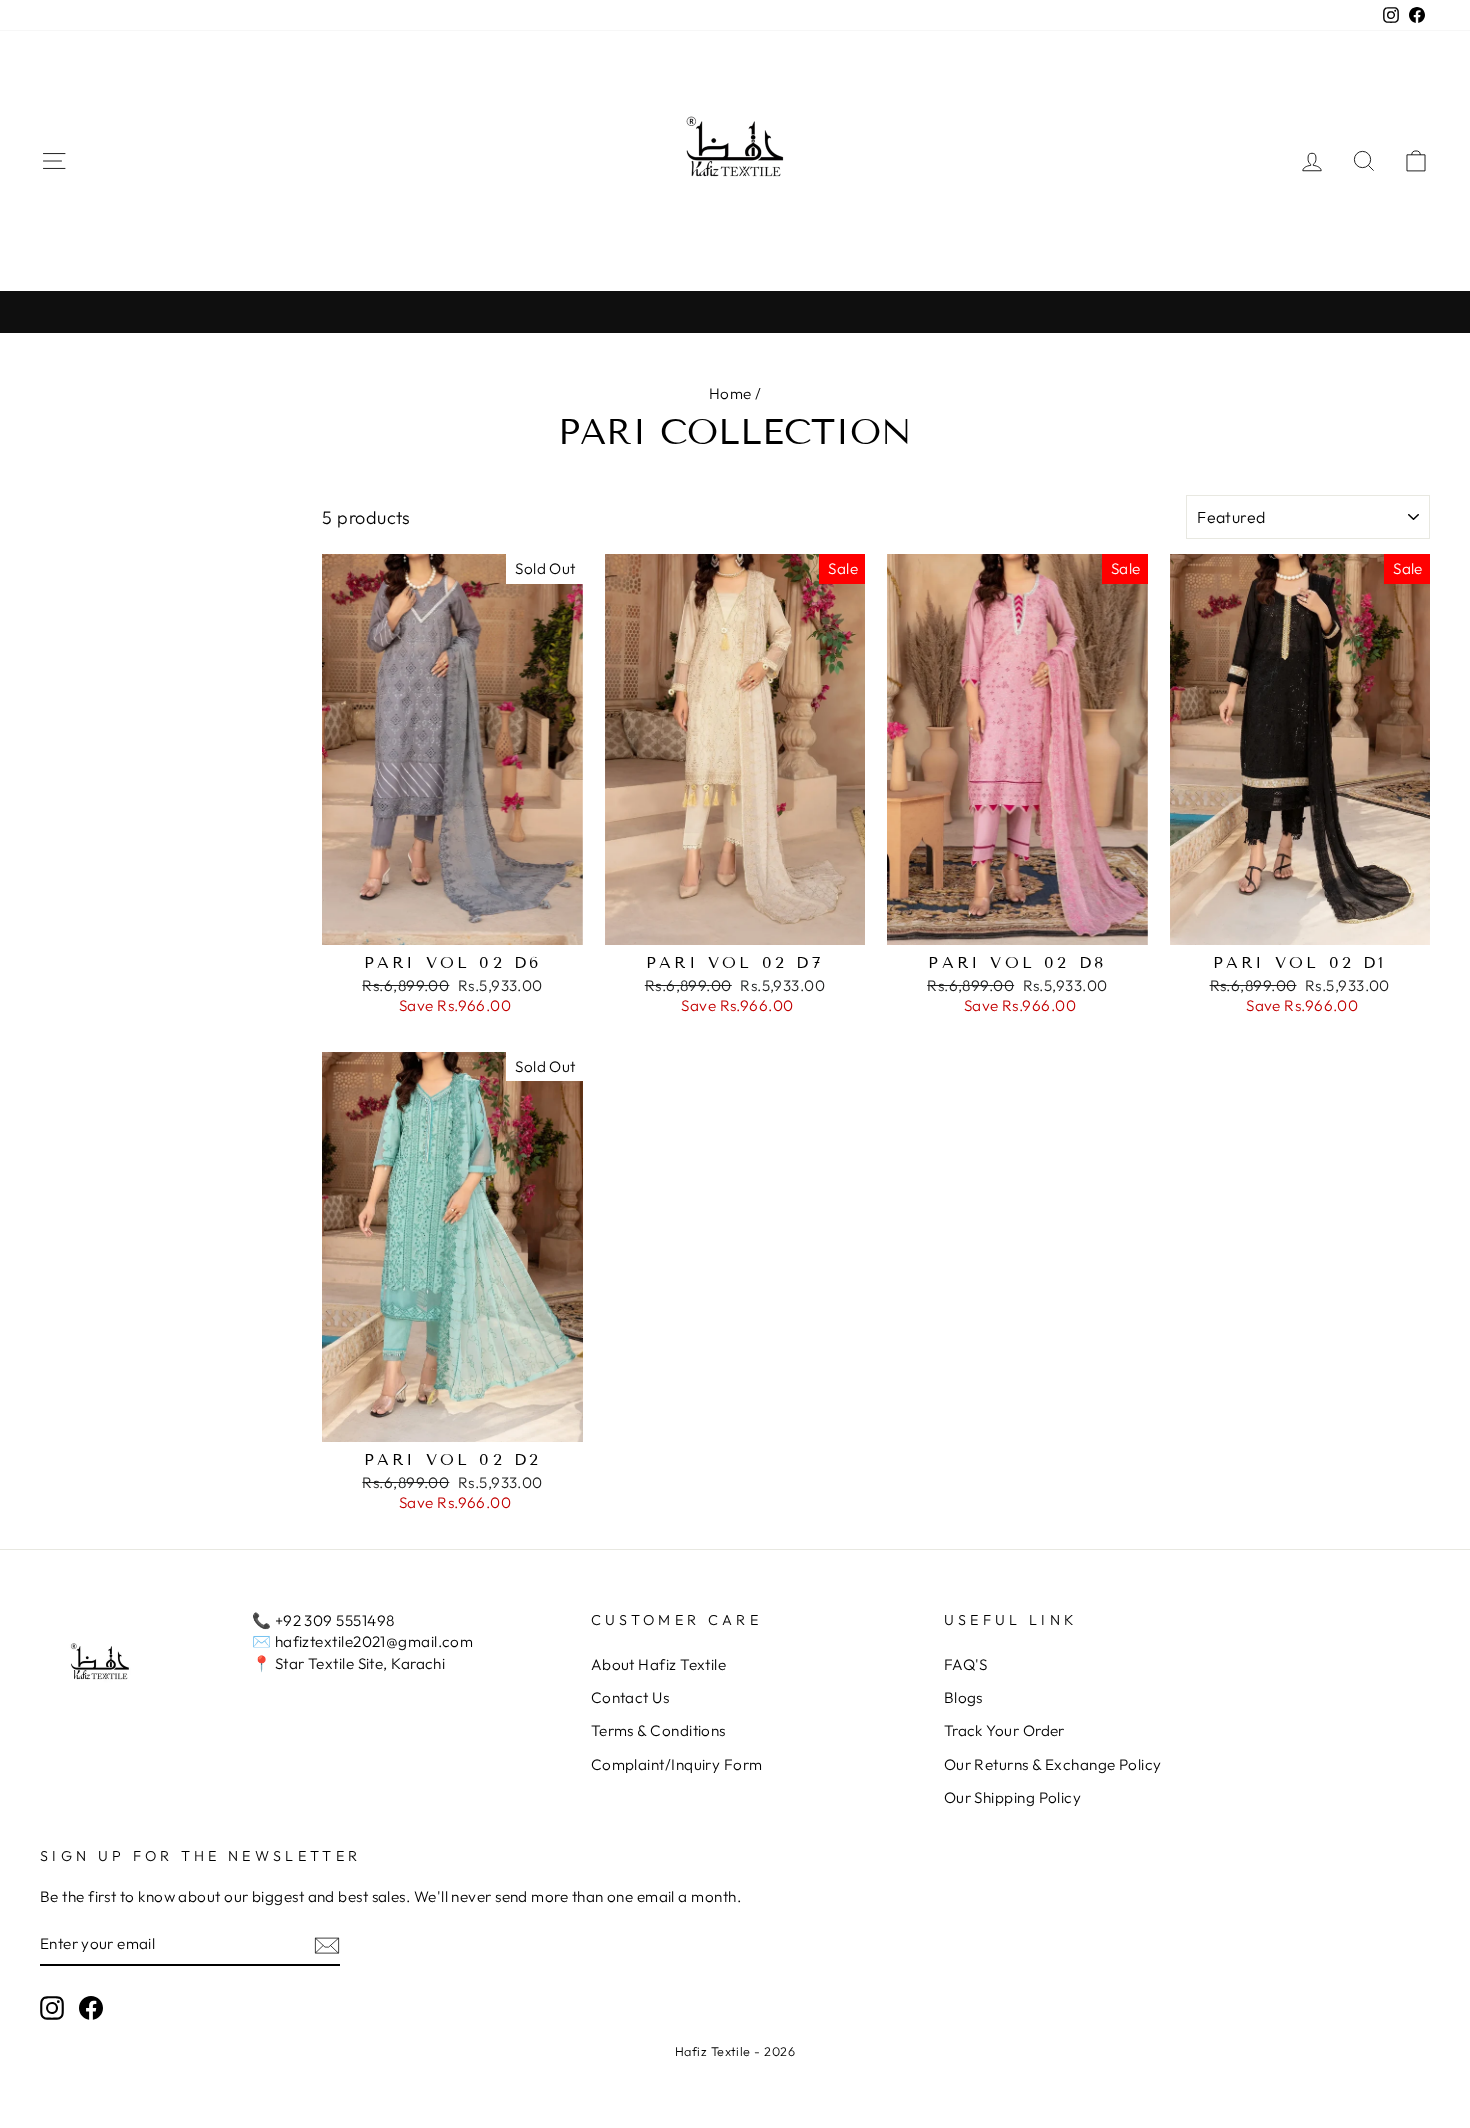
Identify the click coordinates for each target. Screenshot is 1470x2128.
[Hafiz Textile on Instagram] (52, 2008)
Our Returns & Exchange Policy (1053, 1764)
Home (730, 393)
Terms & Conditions (658, 1730)
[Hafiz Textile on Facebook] (91, 2008)
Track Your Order (1004, 1730)
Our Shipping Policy (1013, 1797)
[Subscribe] (327, 1944)
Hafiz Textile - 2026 (735, 2051)
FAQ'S (966, 1664)
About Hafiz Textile (659, 1664)
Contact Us (630, 1697)
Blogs (963, 1697)
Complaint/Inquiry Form (677, 1764)
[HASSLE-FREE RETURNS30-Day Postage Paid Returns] (735, 311)
